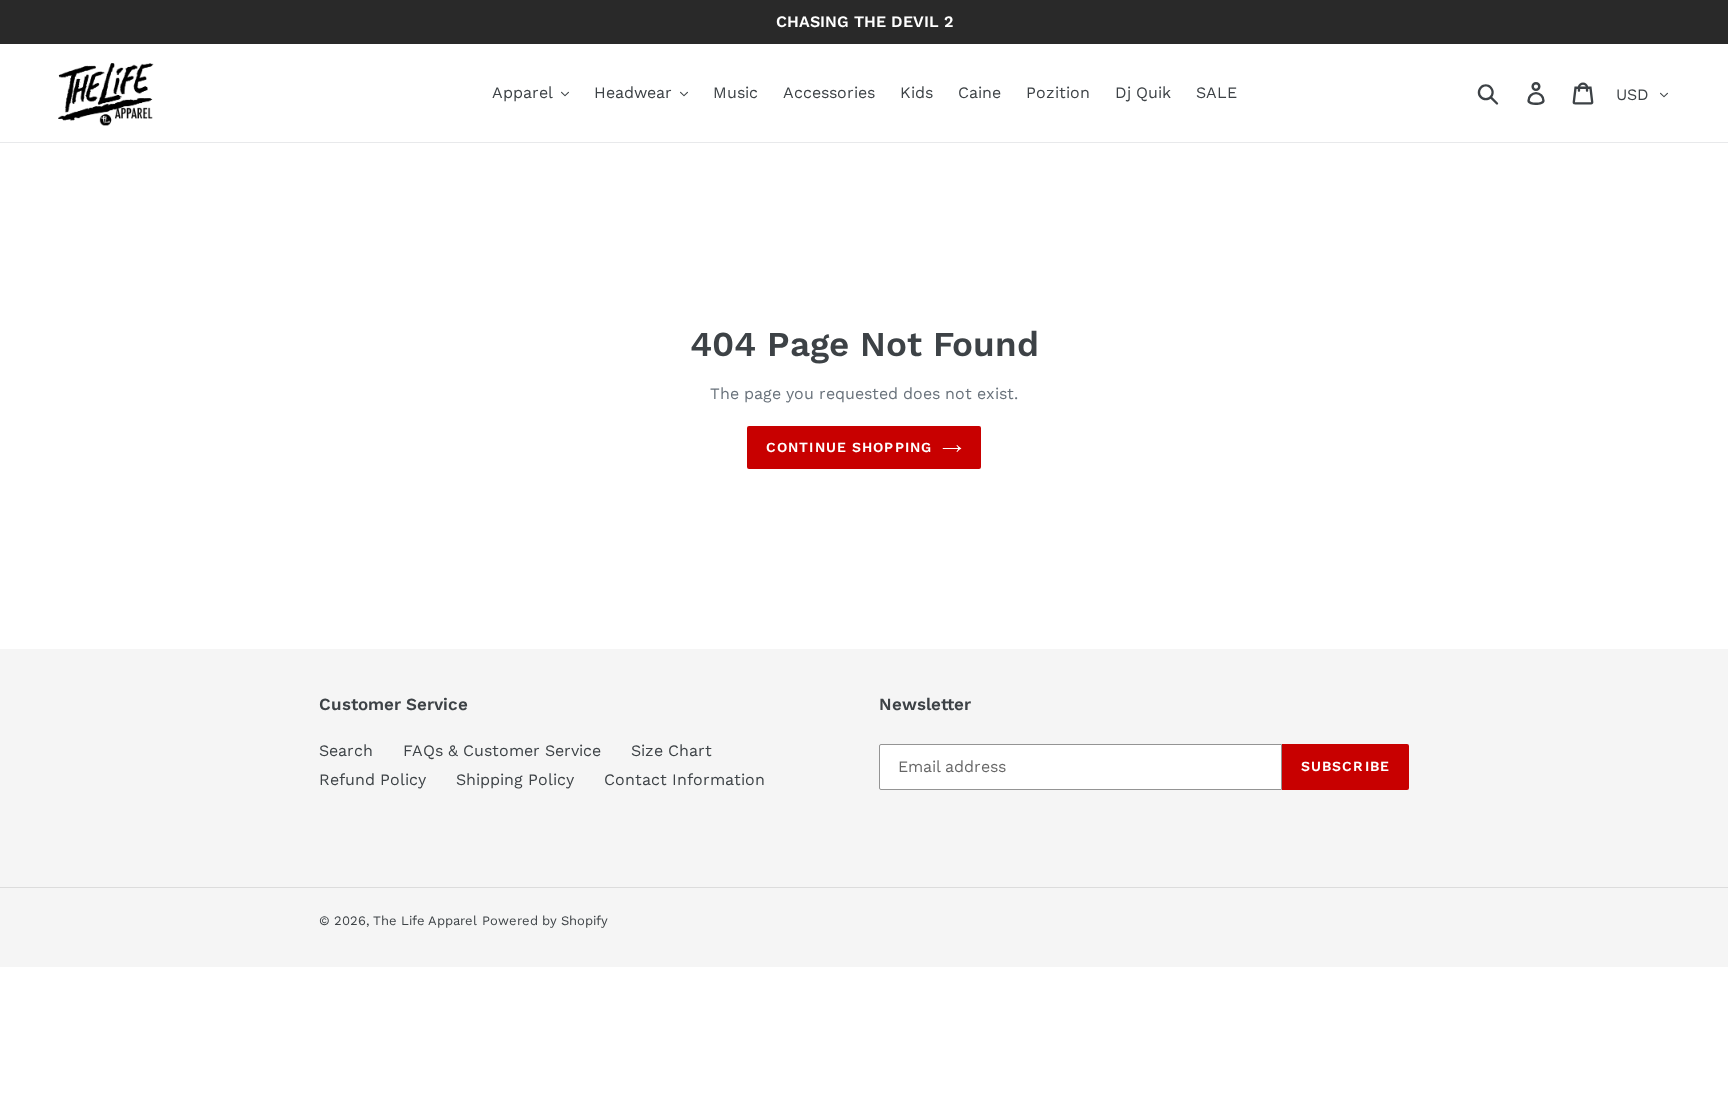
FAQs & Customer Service (502, 750)
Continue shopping (849, 447)
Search (346, 750)
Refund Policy (372, 779)
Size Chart (671, 750)
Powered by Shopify (545, 920)
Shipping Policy (515, 779)
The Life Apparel (425, 920)
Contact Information (684, 779)
